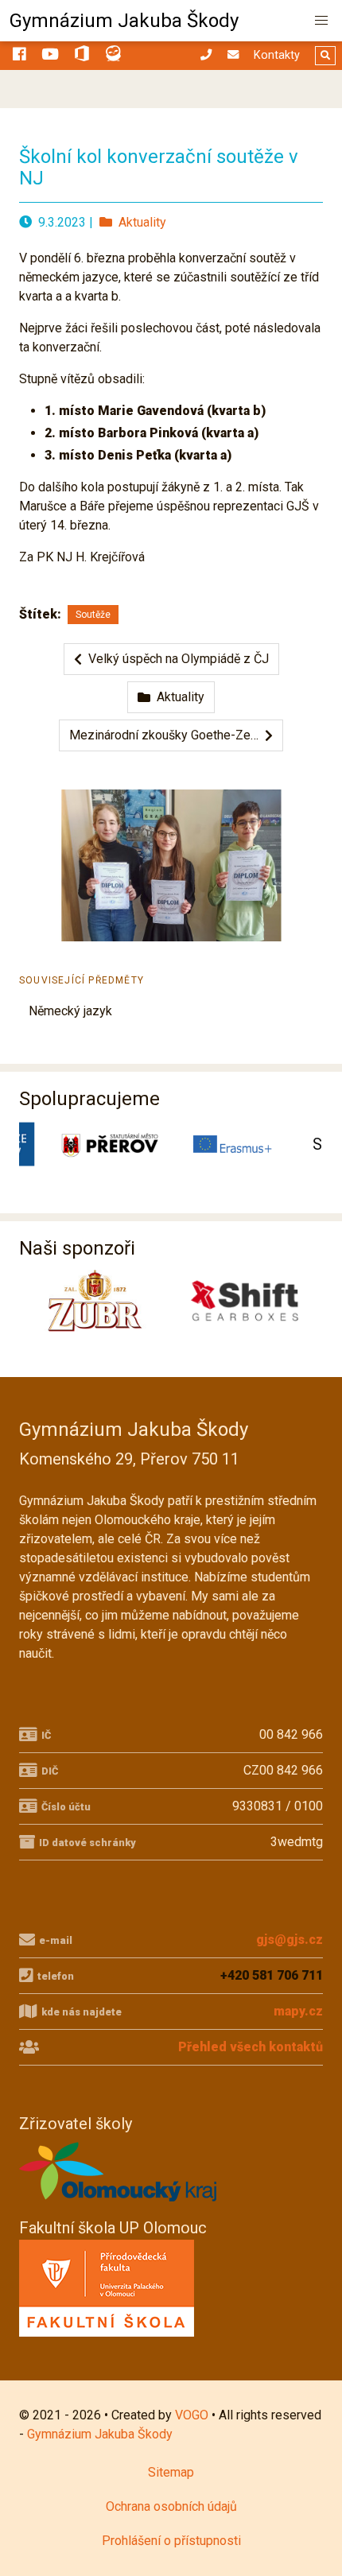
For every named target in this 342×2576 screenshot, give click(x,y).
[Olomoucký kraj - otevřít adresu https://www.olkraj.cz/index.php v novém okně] (119, 2206)
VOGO (192, 2415)
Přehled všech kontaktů (251, 2047)
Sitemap (171, 2472)
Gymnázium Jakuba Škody (124, 21)
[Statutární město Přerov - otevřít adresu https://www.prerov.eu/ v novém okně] (101, 1144)
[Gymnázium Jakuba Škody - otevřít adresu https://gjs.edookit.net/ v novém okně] (114, 56)
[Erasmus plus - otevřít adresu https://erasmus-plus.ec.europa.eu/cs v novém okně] (225, 1144)
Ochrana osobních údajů (171, 2506)
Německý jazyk (70, 1011)
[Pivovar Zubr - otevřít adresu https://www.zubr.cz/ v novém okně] (90, 1301)
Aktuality (139, 222)
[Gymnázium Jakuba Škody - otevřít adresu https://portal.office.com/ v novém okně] (82, 56)
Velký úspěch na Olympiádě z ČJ (175, 659)
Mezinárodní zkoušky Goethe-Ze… (167, 735)
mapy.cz (298, 2011)
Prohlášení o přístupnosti (171, 2541)
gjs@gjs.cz (290, 1940)
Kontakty (277, 55)
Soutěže (93, 615)
